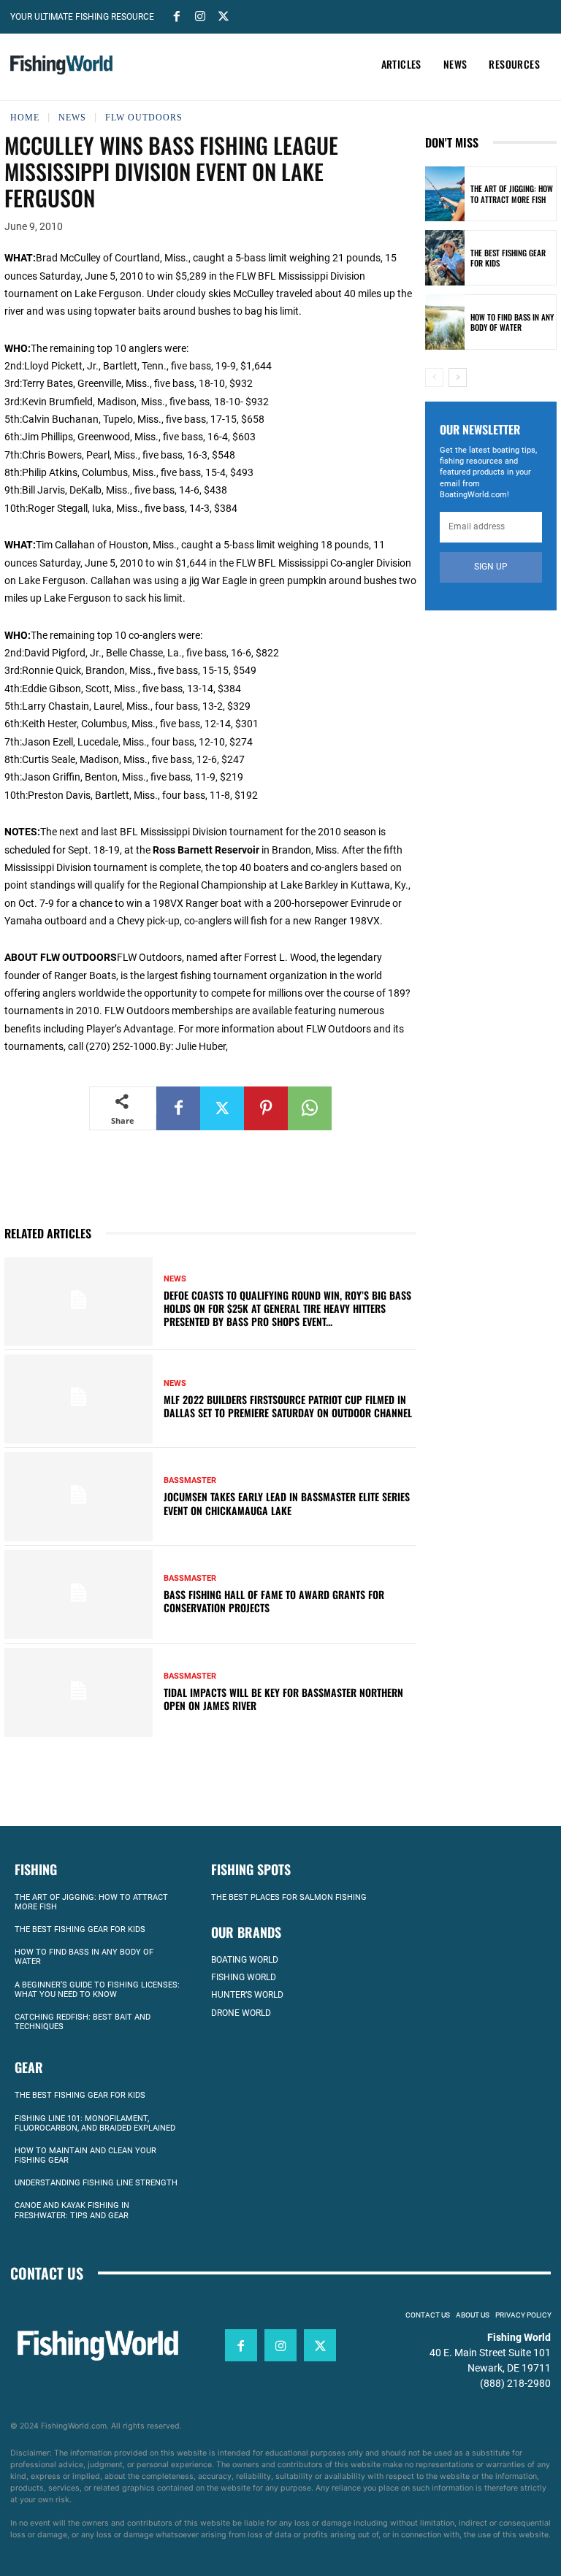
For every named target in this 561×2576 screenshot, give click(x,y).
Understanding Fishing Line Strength (96, 2183)
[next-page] (458, 377)
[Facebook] (177, 15)
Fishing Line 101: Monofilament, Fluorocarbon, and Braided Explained (95, 2123)
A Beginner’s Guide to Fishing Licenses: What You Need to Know (97, 1990)
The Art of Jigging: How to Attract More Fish (512, 193)
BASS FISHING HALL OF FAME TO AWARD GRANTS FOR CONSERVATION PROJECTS (274, 1601)
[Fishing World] (61, 65)
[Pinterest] (266, 1108)
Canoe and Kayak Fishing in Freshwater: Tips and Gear (72, 2210)
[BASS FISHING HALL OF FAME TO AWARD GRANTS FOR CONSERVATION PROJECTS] (79, 1595)
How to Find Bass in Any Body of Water (512, 322)
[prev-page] (434, 377)
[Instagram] (200, 15)
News (72, 118)
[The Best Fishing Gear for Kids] (445, 258)
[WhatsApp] (310, 1108)
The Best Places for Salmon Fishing (289, 1897)
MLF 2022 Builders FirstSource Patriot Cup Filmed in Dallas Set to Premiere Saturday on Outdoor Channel (288, 1406)
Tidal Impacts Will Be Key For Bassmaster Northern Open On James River (283, 1699)
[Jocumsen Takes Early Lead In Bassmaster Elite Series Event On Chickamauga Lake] (79, 1497)
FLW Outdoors (144, 118)
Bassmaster (190, 1480)
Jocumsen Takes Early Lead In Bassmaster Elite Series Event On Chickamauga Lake (287, 1503)
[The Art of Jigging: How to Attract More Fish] (445, 194)
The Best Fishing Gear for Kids (508, 258)
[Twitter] (224, 15)
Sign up (491, 567)
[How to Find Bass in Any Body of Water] (445, 322)
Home (25, 118)
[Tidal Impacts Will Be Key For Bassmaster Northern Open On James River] (79, 1693)
